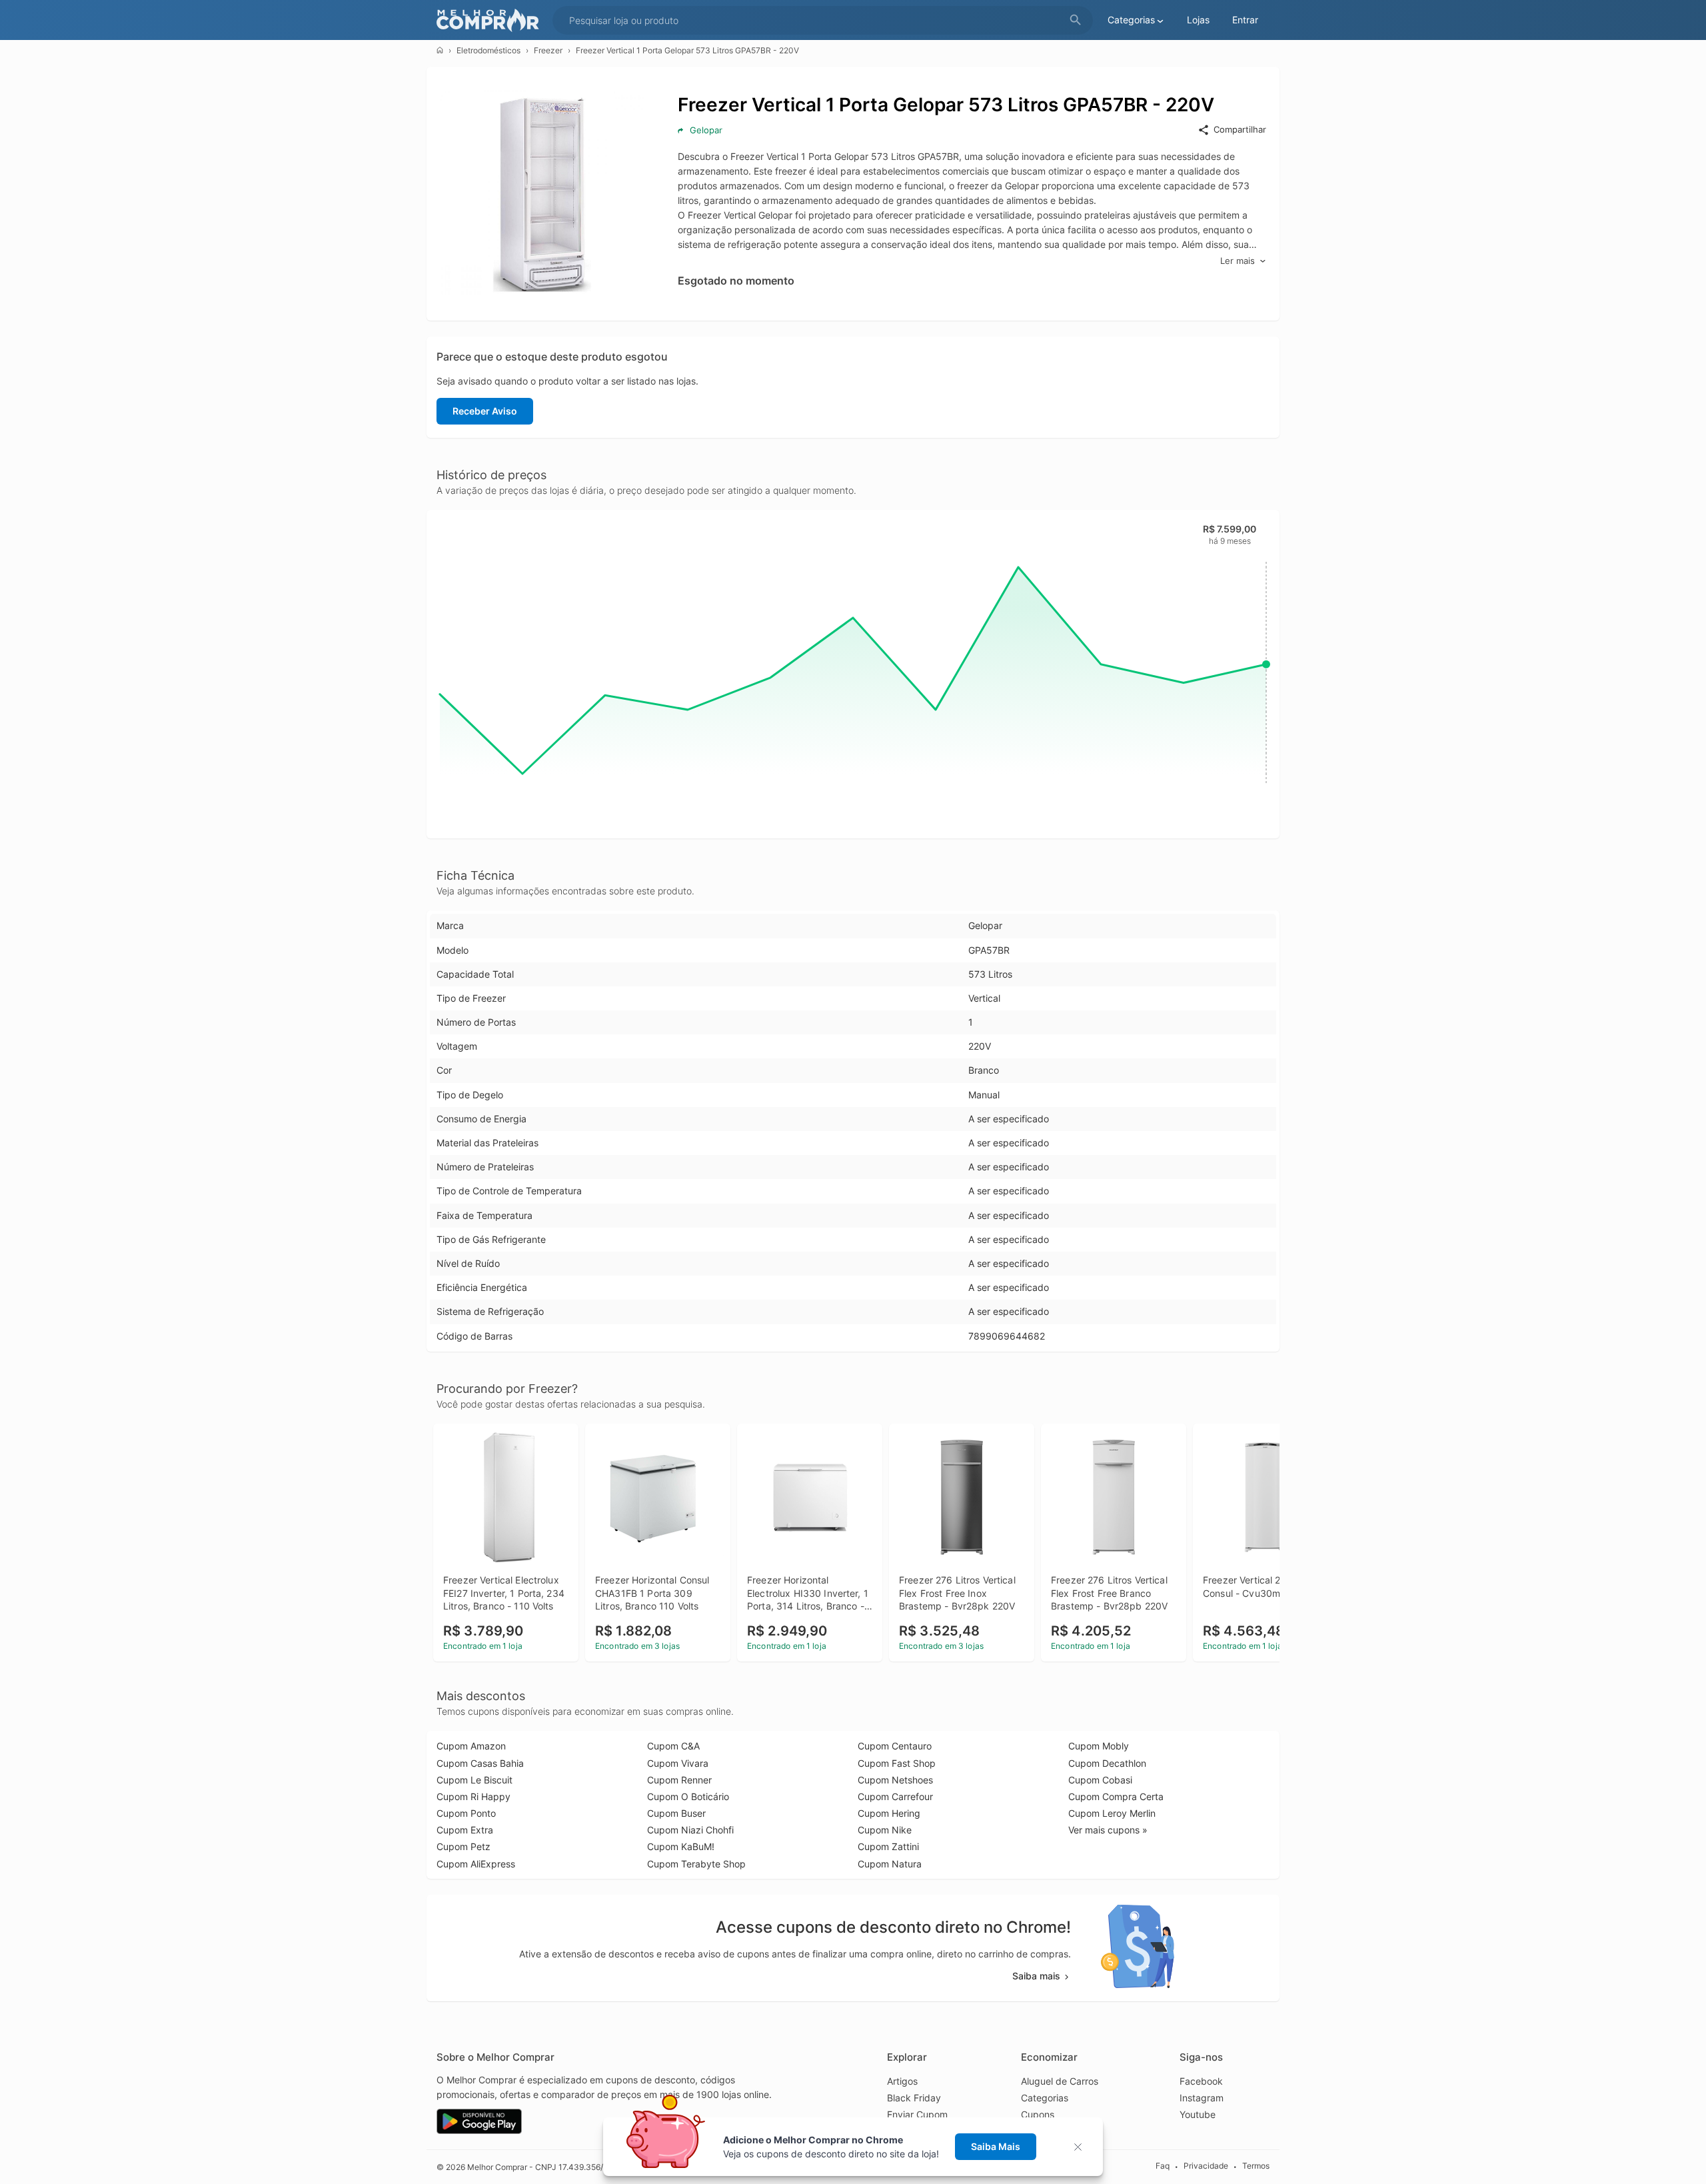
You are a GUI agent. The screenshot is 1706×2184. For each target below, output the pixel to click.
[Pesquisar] (1076, 20)
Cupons (1038, 2114)
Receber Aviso (485, 411)
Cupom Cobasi (1100, 1780)
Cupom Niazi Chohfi (690, 1830)
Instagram (1202, 2098)
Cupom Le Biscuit (474, 1780)
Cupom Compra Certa (1116, 1796)
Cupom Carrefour (895, 1796)
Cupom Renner (679, 1780)
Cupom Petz (463, 1846)
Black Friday (914, 2098)
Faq (1163, 2166)
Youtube (1198, 2114)
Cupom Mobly (1099, 1746)
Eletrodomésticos (488, 50)
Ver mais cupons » (1108, 1830)
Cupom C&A (673, 1746)
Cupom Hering (889, 1813)
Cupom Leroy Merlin (1112, 1813)
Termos (1256, 2166)
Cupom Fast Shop (897, 1763)
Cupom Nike (885, 1830)
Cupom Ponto (466, 1813)
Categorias (1045, 2098)
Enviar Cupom (917, 2114)
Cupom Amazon (471, 1746)
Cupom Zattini (888, 1846)
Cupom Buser (676, 1813)
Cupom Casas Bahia (480, 1763)
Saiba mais (1036, 1976)
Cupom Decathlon (1107, 1763)
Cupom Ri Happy (473, 1796)
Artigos (902, 2081)
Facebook (1201, 2081)
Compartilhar (1240, 129)
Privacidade (1206, 2166)
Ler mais (1238, 261)
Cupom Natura (890, 1864)
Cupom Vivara (678, 1763)
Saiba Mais (996, 2146)
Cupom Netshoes (895, 1780)
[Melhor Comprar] (491, 20)
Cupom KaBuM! (681, 1846)
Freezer (548, 50)
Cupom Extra (465, 1830)
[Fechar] (1082, 2147)
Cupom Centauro (895, 1746)
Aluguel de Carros (1060, 2081)
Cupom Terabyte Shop (696, 1864)
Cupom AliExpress (476, 1864)
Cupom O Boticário (688, 1796)
